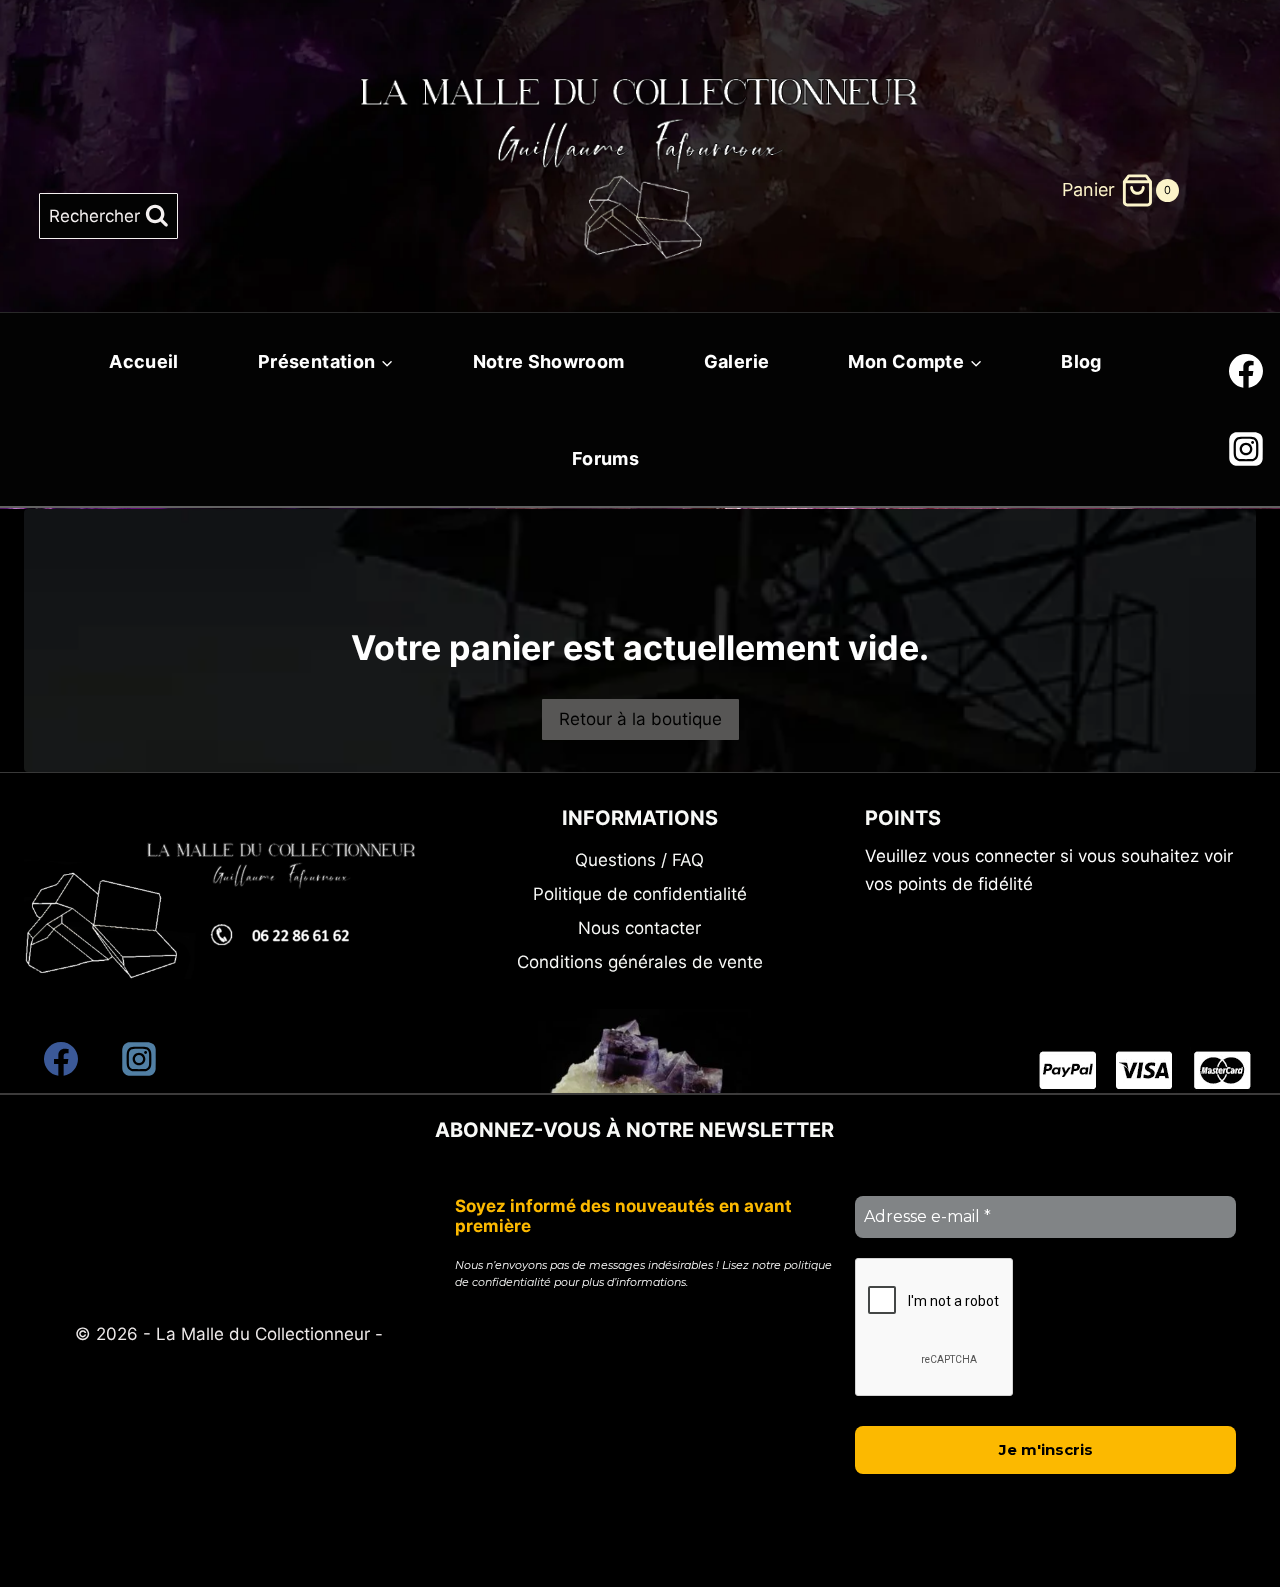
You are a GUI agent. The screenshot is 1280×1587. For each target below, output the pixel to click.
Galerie (737, 361)
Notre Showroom (549, 361)
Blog (1081, 361)
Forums (605, 458)
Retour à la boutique (640, 719)
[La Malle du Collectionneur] (640, 131)
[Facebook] (1246, 371)
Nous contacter (639, 928)
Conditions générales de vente (640, 962)
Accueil (144, 361)
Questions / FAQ (639, 860)
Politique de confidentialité (640, 894)
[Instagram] (1246, 449)
